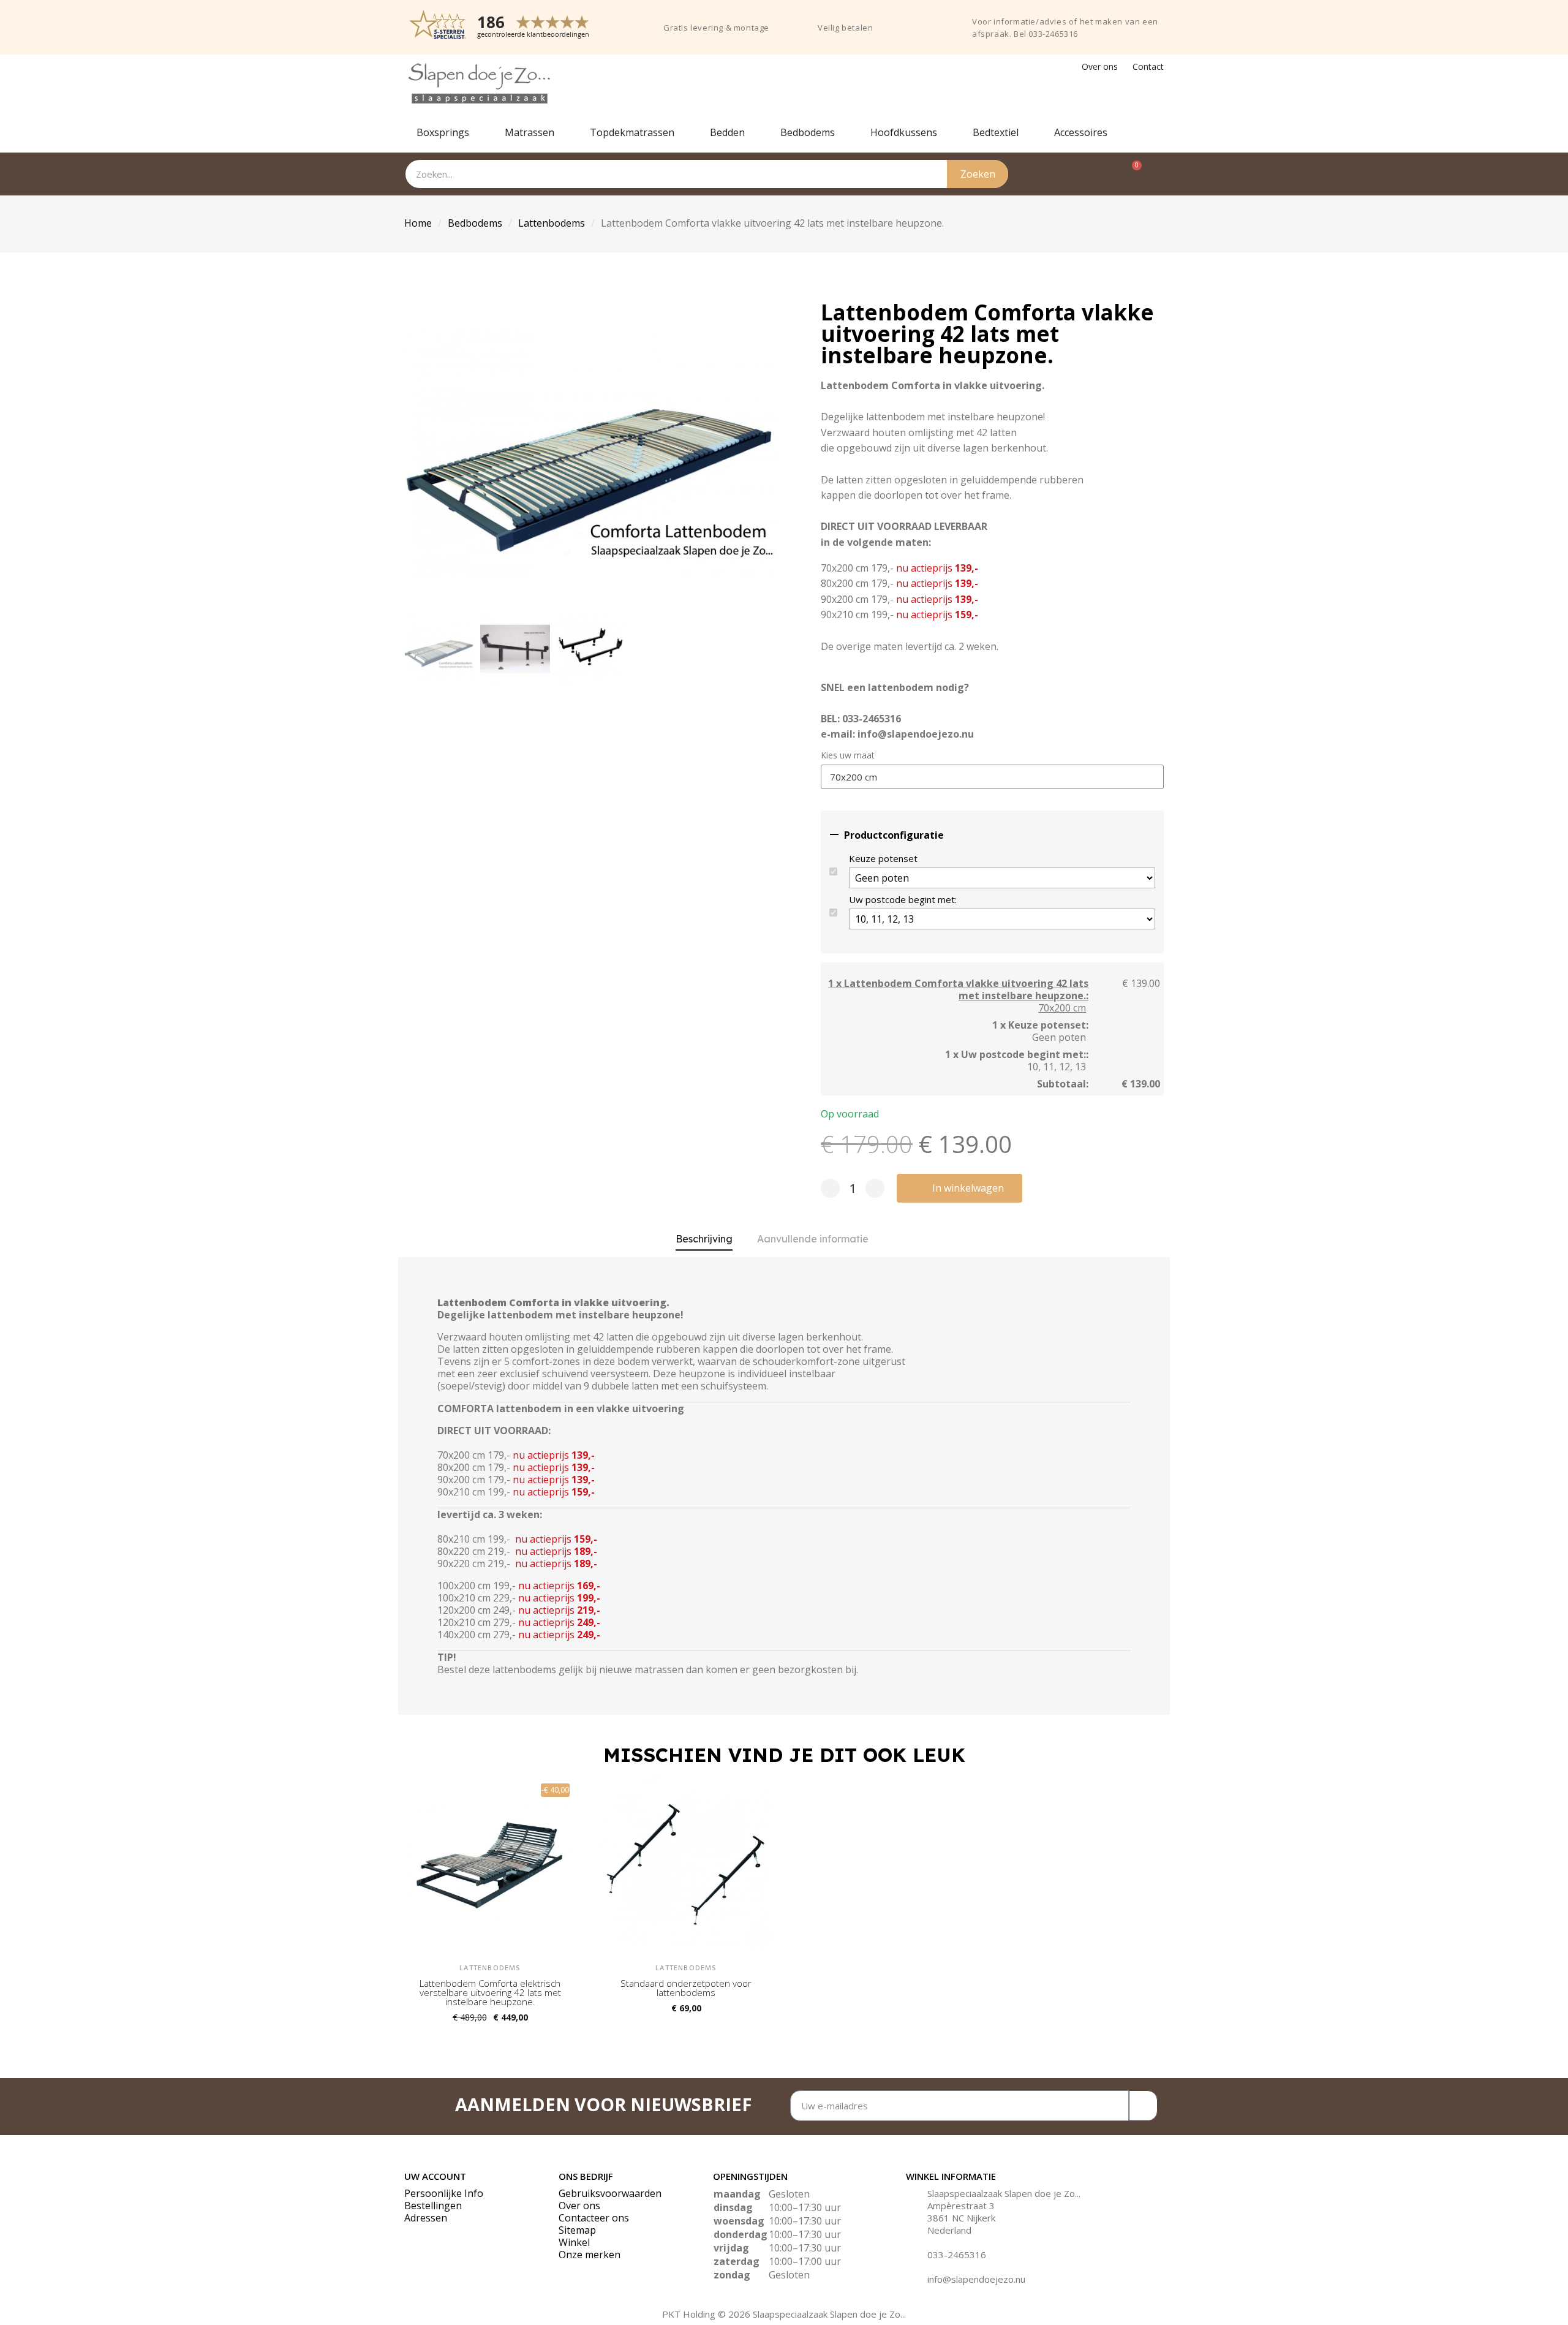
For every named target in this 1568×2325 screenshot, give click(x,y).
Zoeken (978, 174)
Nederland (949, 2230)
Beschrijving (704, 1239)
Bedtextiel (996, 132)
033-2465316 (957, 2255)
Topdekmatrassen (632, 132)
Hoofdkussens (904, 132)
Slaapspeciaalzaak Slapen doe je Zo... (1004, 2193)
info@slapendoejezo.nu (976, 2279)
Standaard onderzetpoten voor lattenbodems (686, 1988)
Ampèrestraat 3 (961, 2206)
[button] (416, 455)
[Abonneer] (1143, 2106)
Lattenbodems (552, 223)
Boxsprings (443, 132)
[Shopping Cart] (1130, 174)
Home (418, 223)
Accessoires (1081, 132)
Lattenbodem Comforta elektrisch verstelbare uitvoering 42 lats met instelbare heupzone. (490, 1992)
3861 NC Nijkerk (961, 2218)
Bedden (727, 132)
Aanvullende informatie (813, 1239)
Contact (1148, 66)
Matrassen (530, 132)
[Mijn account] (1157, 174)
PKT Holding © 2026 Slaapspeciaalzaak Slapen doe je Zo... (784, 2314)
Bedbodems (808, 132)
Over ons (1100, 66)
